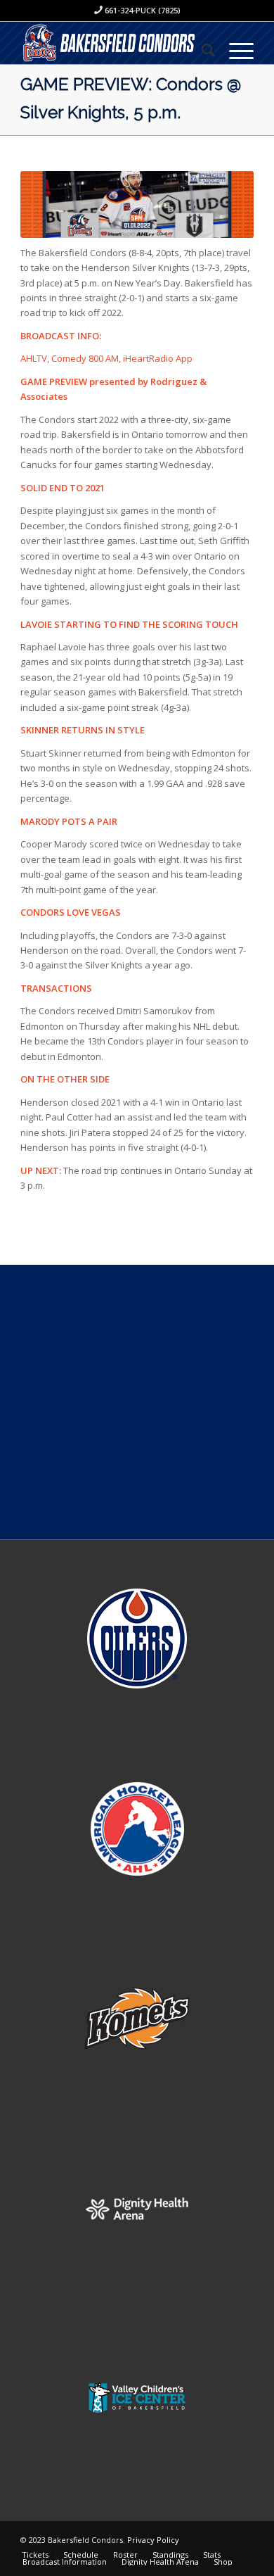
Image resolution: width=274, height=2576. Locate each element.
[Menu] (234, 50)
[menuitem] (201, 50)
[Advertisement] (137, 1402)
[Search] (201, 50)
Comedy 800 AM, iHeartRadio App (123, 358)
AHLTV (34, 358)
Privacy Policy (153, 2540)
